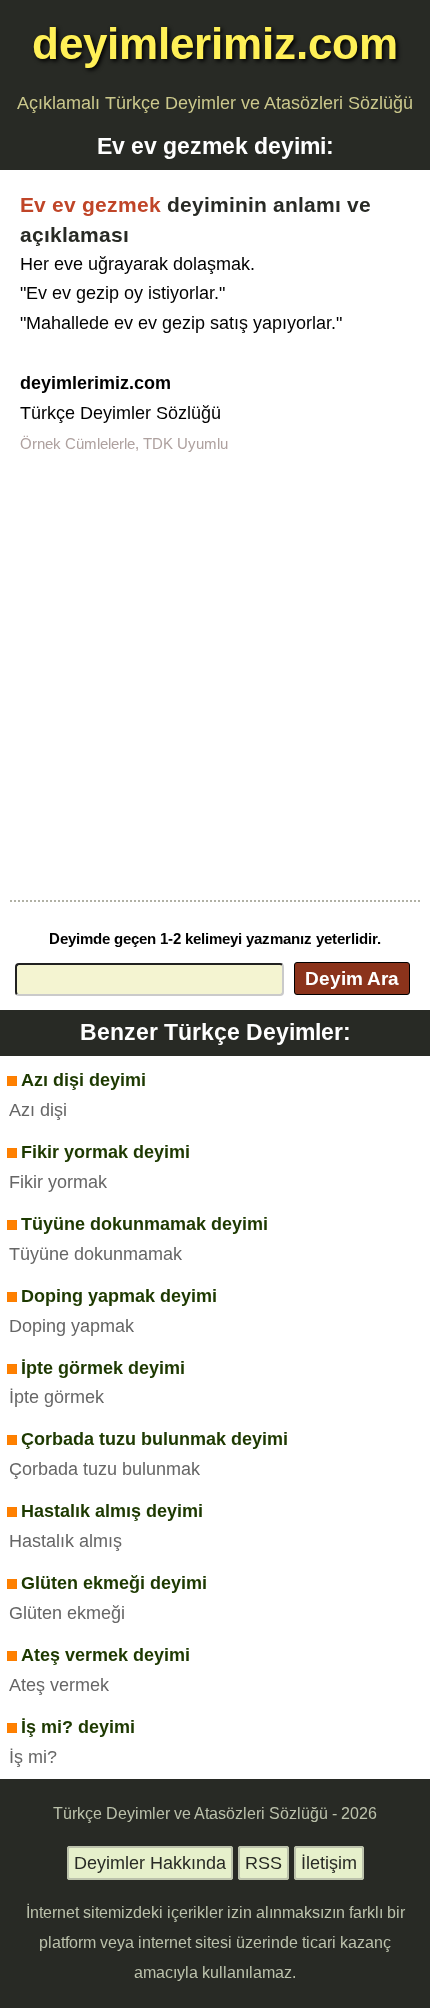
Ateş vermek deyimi (105, 1655)
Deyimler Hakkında (150, 1863)
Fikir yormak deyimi (105, 1152)
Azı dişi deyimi (83, 1080)
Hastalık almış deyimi (112, 1511)
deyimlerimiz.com (215, 43)
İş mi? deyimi (78, 1727)
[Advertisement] (215, 675)
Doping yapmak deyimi (119, 1296)
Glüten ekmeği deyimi (114, 1583)
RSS (263, 1863)
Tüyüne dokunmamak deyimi (144, 1224)
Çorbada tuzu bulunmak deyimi (154, 1439)
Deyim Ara (352, 978)
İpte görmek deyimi (103, 1368)
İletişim (329, 1863)
